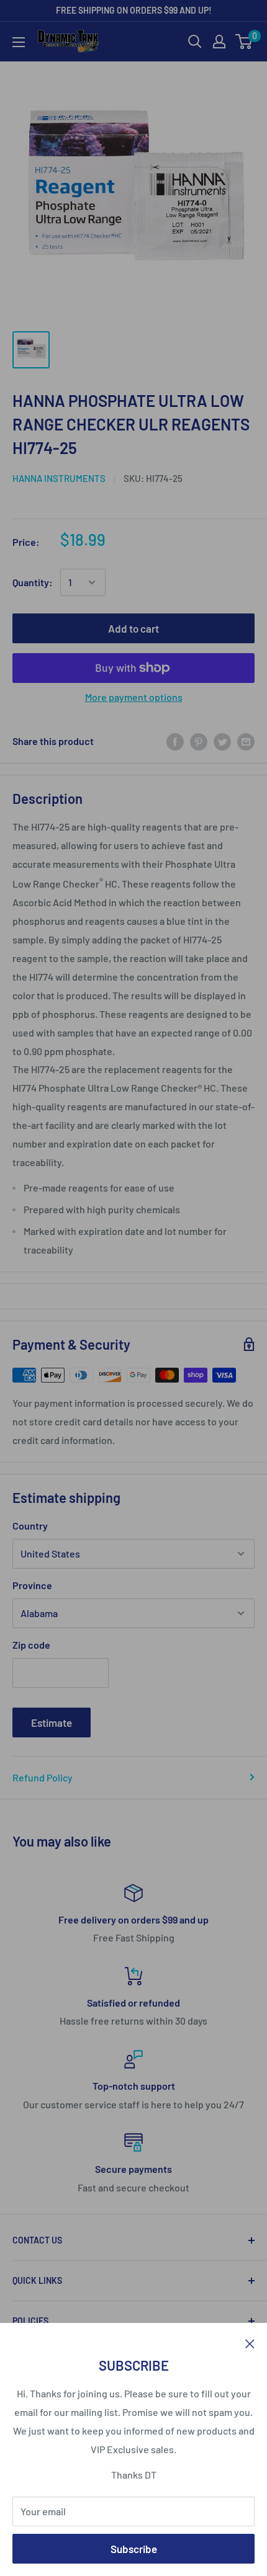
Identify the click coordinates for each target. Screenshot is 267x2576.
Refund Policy (43, 1777)
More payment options (134, 697)
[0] (244, 42)
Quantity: (33, 582)
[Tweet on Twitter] (222, 741)
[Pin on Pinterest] (199, 741)
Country (30, 1526)
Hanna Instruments (59, 478)
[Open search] (195, 42)
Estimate (52, 1723)
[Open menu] (19, 42)
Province (32, 1585)
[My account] (219, 42)
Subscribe (134, 2549)
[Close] (250, 2342)
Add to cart (133, 628)
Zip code (31, 1645)
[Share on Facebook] (175, 741)
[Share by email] (246, 741)
